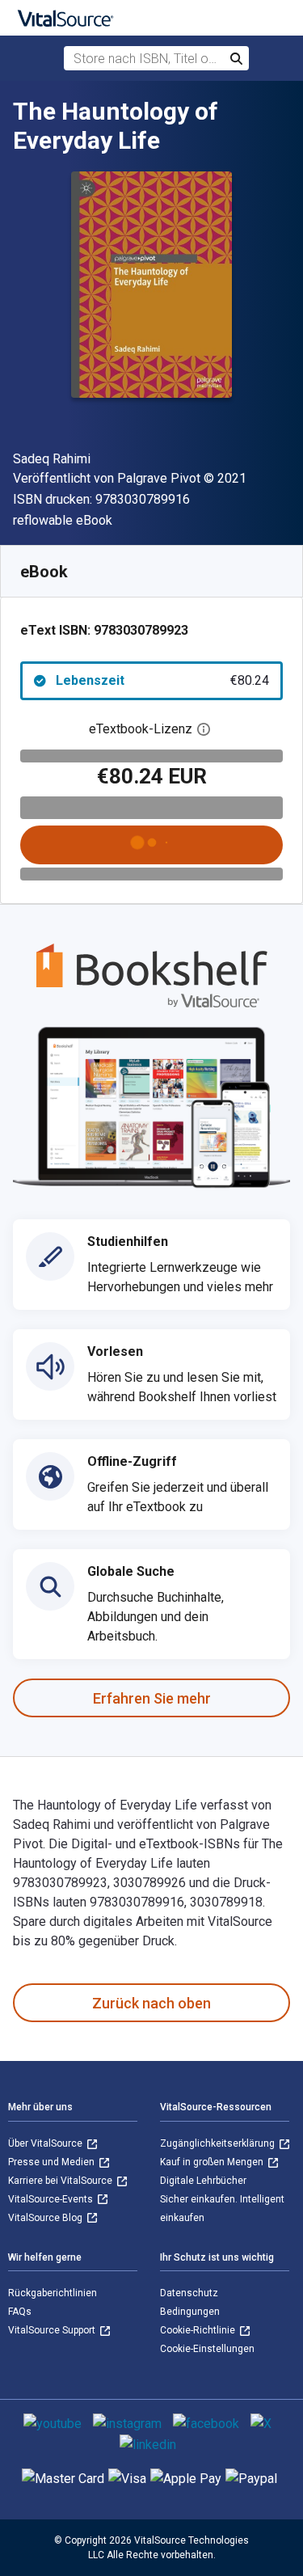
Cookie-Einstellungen (207, 2349)
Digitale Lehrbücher (203, 2181)
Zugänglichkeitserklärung (219, 2143)
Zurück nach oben (151, 2003)
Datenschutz (189, 2293)
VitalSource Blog (46, 2218)
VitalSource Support (53, 2330)
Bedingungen (190, 2312)
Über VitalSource (46, 2143)
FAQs (20, 2312)
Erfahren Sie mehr (152, 1698)
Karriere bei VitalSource (61, 2181)
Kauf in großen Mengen (213, 2162)
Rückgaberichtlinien (53, 2293)
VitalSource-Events (52, 2199)
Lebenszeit (162, 680)
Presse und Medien (53, 2162)
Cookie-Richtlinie (199, 2330)
